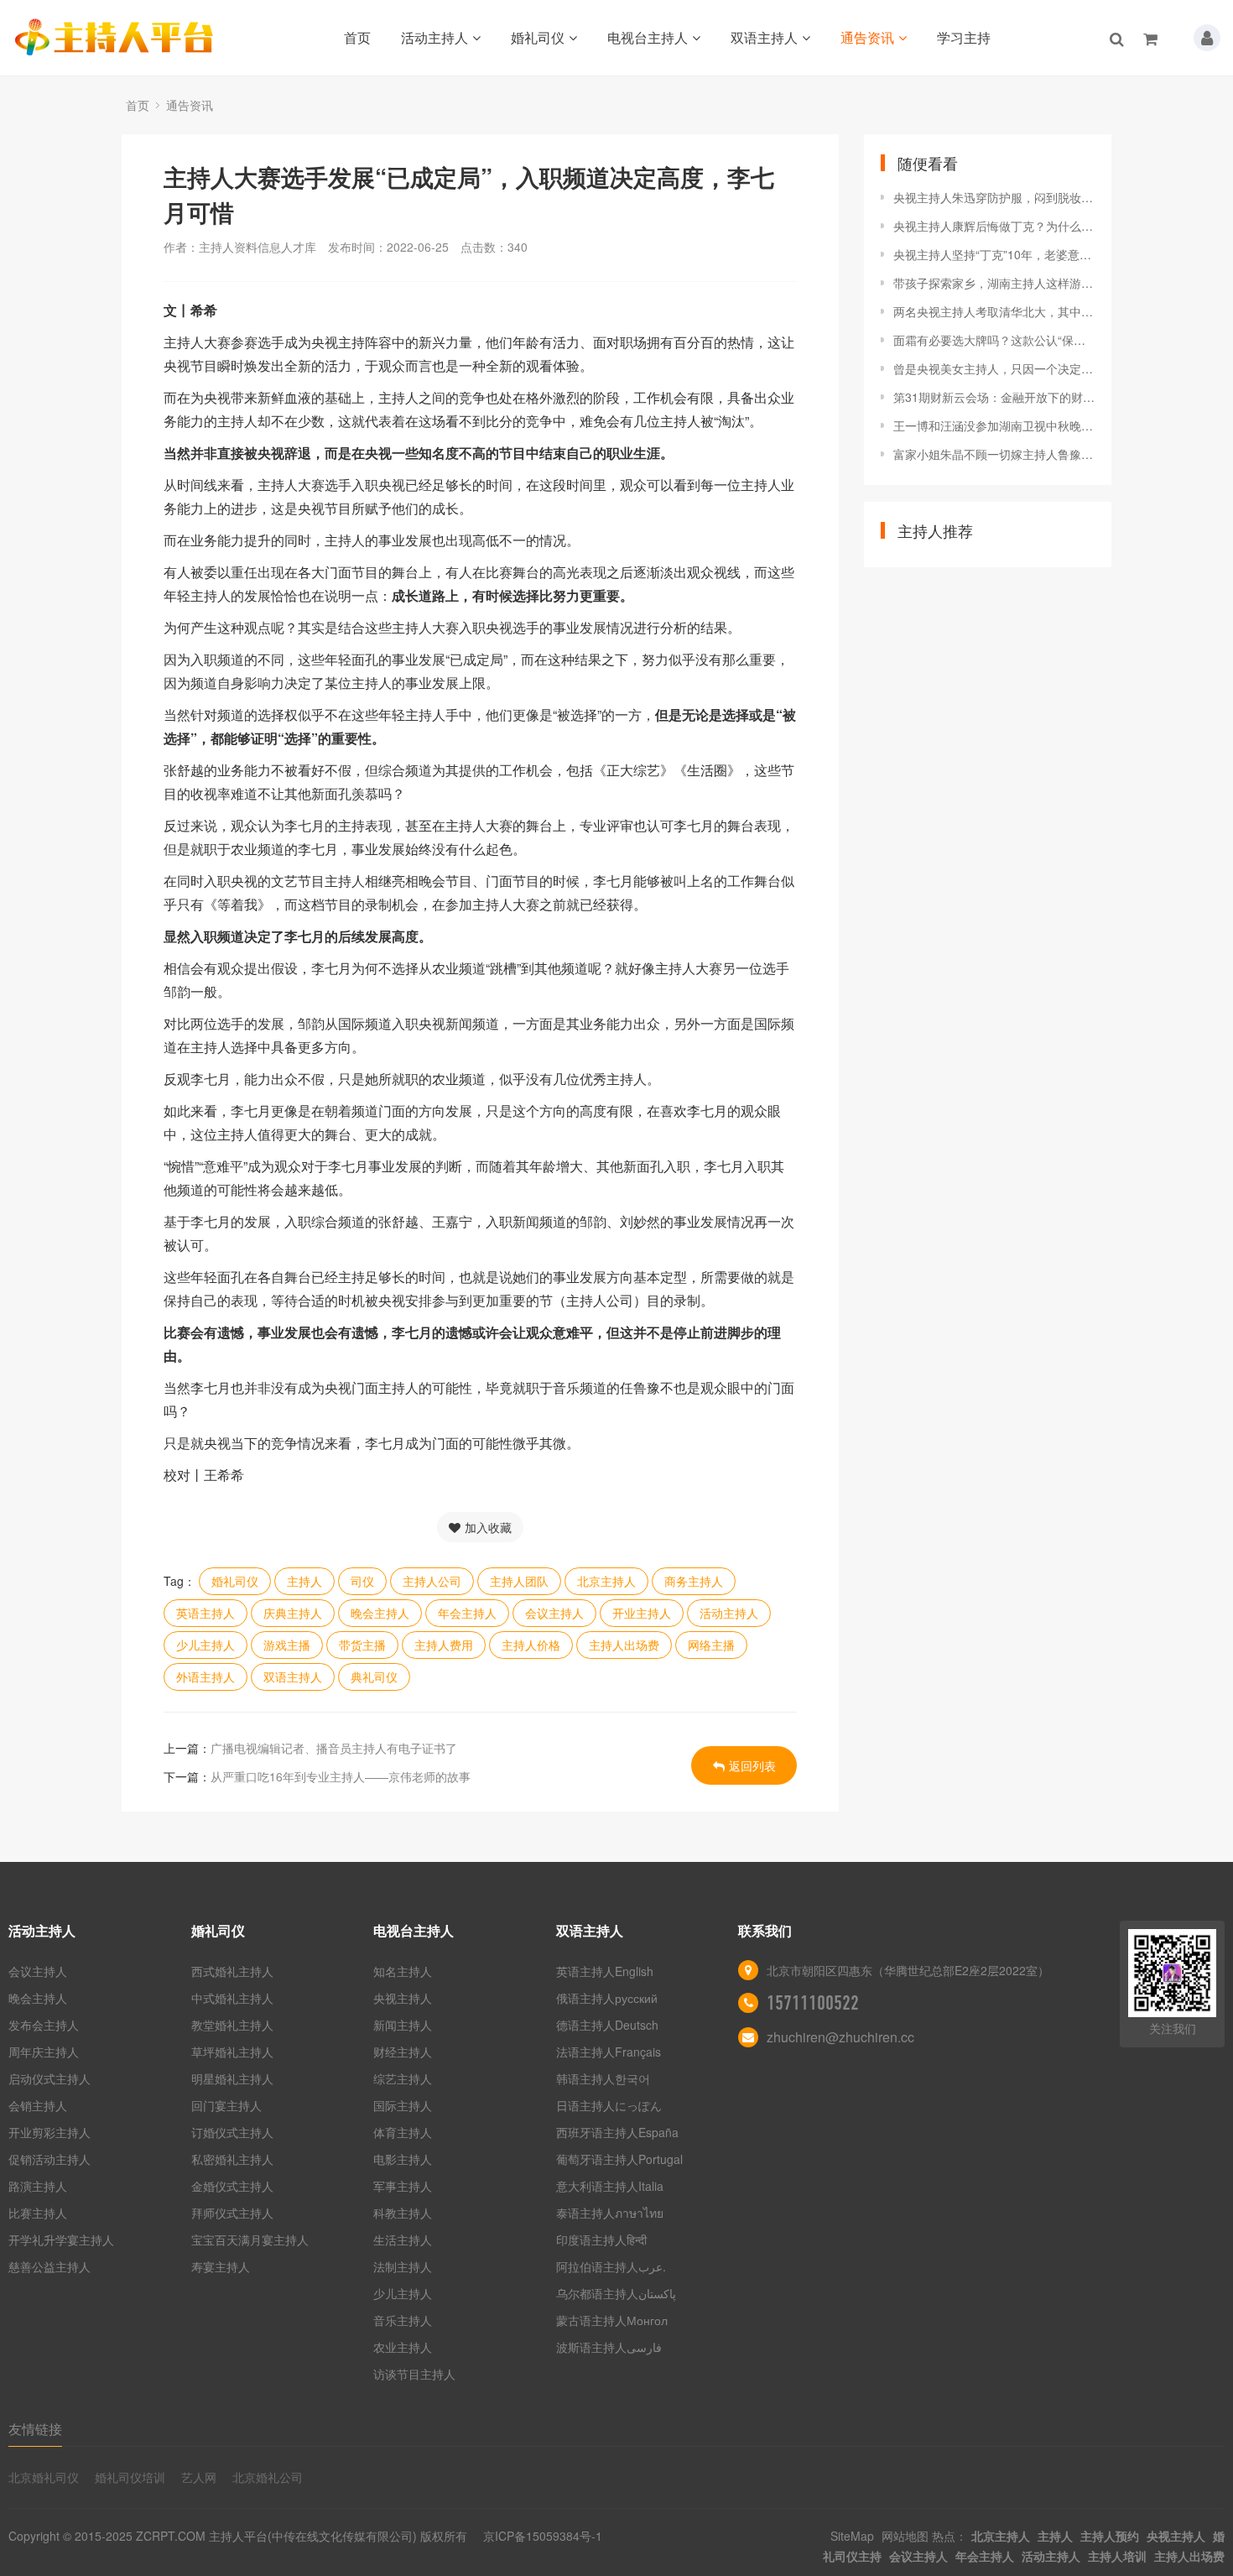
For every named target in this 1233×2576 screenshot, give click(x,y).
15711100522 (813, 2003)
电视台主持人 (648, 37)
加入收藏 (488, 1527)
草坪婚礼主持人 (232, 2052)
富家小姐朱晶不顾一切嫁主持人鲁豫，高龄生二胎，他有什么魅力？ (994, 454)
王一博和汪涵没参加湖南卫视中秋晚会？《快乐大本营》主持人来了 (994, 425)
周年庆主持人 (44, 2052)
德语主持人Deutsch (607, 2025)
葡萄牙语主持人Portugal (619, 2159)
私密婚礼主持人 (232, 2159)
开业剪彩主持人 (49, 2132)
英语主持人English (605, 1971)
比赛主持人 (38, 2213)
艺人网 (199, 2477)
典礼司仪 (374, 1676)
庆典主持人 (293, 1613)
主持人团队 (519, 1581)
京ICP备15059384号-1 (543, 2536)
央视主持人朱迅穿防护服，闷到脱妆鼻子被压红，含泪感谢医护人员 (994, 197)
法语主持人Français (609, 2052)
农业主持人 (403, 2347)
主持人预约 (1110, 2536)
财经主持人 (403, 2052)
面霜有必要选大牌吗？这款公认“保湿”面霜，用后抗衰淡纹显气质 (994, 340)
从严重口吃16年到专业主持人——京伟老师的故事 (341, 1776)
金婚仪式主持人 (232, 2186)
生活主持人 (403, 2240)
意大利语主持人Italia (610, 2186)
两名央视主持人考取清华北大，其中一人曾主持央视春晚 (994, 311)
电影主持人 (403, 2159)
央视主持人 (403, 1998)
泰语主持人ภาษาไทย (610, 2213)
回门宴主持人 (226, 2105)
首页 (357, 37)
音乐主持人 (403, 2320)
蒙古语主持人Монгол (612, 2320)
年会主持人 (467, 1613)
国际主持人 (403, 2105)
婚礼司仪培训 (130, 2477)
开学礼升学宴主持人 (61, 2240)
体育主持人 (403, 2132)
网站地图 (905, 2536)
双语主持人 (764, 37)
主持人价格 (531, 1645)
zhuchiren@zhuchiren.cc (840, 2037)
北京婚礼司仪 (44, 2477)
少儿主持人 (205, 1645)
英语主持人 (205, 1613)
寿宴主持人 (221, 2266)
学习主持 (964, 37)
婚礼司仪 (538, 37)
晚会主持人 (380, 1613)
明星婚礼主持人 (232, 2078)
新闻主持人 (403, 2025)
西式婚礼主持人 (232, 1971)
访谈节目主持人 (414, 2374)
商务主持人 (694, 1581)
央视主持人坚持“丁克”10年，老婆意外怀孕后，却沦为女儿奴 (994, 254)
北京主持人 (606, 1581)
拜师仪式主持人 (232, 2213)
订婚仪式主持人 (232, 2132)
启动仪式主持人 (49, 2078)
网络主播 (711, 1645)
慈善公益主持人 (49, 2266)
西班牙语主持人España (617, 2132)
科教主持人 (403, 2213)
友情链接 (35, 2429)
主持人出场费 (624, 1645)
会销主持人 (38, 2105)
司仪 (362, 1581)
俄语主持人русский (607, 1998)
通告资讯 (867, 37)
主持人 (304, 1581)
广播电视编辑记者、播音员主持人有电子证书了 (334, 1748)
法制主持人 (403, 2266)
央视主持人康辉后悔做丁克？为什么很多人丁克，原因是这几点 (994, 226)
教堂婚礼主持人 (232, 2025)
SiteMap (852, 2536)
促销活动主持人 (49, 2159)
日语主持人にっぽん (609, 2105)
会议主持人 (554, 1613)
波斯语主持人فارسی (609, 2347)
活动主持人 (434, 37)
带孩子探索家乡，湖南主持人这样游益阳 (994, 283)
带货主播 (362, 1645)
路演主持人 (38, 2186)
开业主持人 (642, 1613)
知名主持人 (403, 1971)
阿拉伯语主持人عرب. (613, 2266)
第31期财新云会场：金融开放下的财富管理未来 (994, 397)
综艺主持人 (403, 2078)
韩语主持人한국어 (603, 2078)
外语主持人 (205, 1676)
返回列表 (752, 1765)
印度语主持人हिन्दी (601, 2240)
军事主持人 (403, 2186)
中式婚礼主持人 (232, 1998)
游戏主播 (287, 1645)
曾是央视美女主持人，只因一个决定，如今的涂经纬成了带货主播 (994, 368)
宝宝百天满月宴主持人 (250, 2240)
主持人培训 (1117, 2556)
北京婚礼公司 (268, 2477)
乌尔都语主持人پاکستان (616, 2293)
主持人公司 (432, 1581)
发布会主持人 (44, 2025)
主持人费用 (444, 1645)
